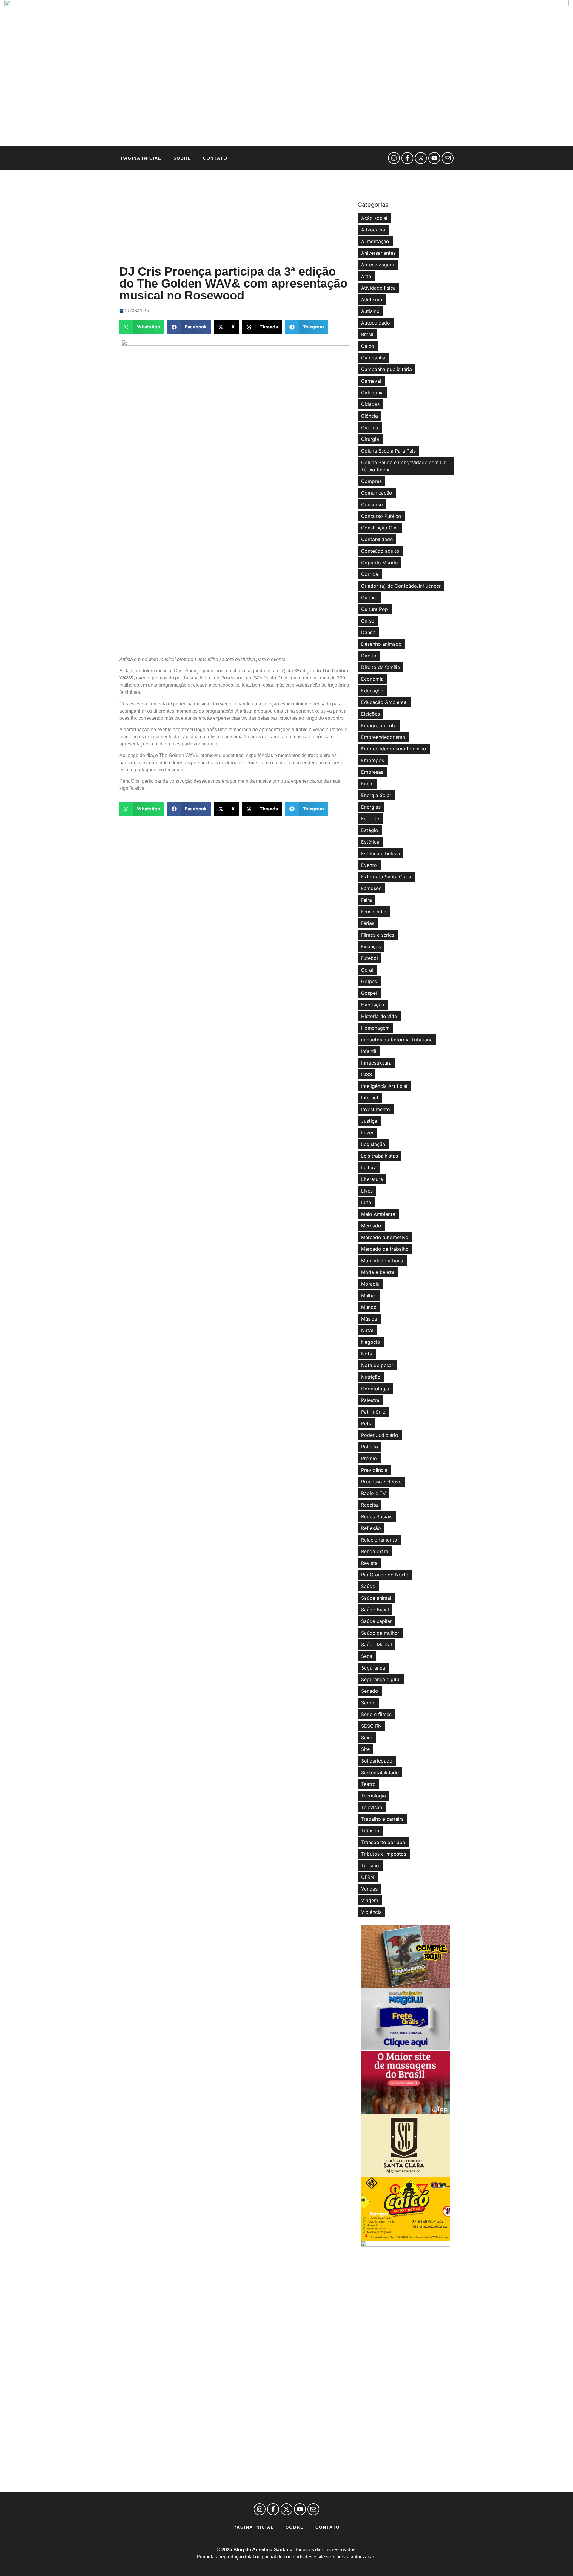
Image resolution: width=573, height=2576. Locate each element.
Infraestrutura (376, 1063)
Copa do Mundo (379, 563)
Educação (372, 691)
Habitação (373, 1005)
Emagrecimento (379, 725)
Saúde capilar (376, 1621)
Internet (370, 1098)
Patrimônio (373, 1412)
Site (365, 1749)
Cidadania (372, 393)
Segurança (373, 1668)
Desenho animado (381, 644)
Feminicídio (374, 912)
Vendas (369, 1889)
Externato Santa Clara (386, 877)
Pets (366, 1423)
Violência (371, 1912)
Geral (367, 970)
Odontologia (375, 1389)
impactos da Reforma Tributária (397, 1040)
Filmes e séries (378, 935)
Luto (366, 1202)
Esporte (370, 818)
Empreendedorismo (383, 737)
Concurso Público (381, 516)
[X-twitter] (421, 158)
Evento (369, 865)
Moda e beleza (378, 1272)
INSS (366, 1074)
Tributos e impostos (384, 1854)
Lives (367, 1191)
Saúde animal (376, 1598)
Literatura (372, 1179)
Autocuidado (376, 323)
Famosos (371, 888)
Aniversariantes (378, 253)
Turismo (370, 1865)
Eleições (371, 714)
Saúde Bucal (375, 1610)
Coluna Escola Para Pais (388, 451)
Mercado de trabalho (385, 1249)
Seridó (368, 1703)
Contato (215, 158)
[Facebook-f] (407, 158)
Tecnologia (373, 1796)
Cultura (369, 597)
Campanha (373, 358)
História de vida (379, 1016)
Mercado (371, 1226)
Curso (368, 621)
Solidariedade (377, 1761)
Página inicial (141, 158)
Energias (371, 807)
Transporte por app (383, 1842)
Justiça (369, 1121)
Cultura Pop (375, 609)
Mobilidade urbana (382, 1261)
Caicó (368, 346)
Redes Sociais (377, 1516)
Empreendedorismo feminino (394, 749)
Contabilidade (377, 539)
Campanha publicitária (386, 369)
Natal (367, 1330)
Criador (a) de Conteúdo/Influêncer (401, 586)
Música (369, 1319)
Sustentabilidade (380, 1772)
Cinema (370, 427)
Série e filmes (376, 1714)
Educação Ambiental (384, 702)
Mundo (369, 1307)
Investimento (376, 1109)
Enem (367, 784)
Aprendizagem (378, 265)
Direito (369, 656)
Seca (367, 1656)
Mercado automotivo (385, 1237)
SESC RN (371, 1726)
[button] (142, 327)
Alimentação (375, 241)
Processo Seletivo (381, 1482)
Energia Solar (376, 795)
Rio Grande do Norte (385, 1575)
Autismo (370, 311)
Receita (369, 1505)
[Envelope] (448, 158)
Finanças (371, 946)
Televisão (372, 1807)
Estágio (370, 830)
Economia (372, 679)
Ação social (374, 218)
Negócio (371, 1342)
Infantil (369, 1051)
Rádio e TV (373, 1493)
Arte (366, 276)
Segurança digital (381, 1679)
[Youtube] (434, 158)
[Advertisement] (235, 218)
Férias (368, 923)
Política (369, 1447)
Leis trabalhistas (379, 1156)
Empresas (372, 772)
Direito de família (381, 667)
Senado (370, 1691)
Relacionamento (379, 1540)
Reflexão (371, 1528)
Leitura (369, 1167)
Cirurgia (370, 439)
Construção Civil (380, 528)
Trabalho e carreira (382, 1819)
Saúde (368, 1586)
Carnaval (371, 381)
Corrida (370, 574)
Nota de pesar (377, 1365)
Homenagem (375, 1028)
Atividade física (378, 288)
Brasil (367, 334)
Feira (366, 900)
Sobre (182, 158)
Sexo (367, 1738)
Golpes (369, 981)
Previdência (374, 1470)
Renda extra (375, 1551)
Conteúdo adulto (380, 551)
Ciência (369, 416)
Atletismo (372, 299)
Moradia (370, 1284)
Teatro (368, 1784)
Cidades (370, 404)
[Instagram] (394, 158)
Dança (368, 632)
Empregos (373, 760)
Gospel (369, 993)
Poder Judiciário (380, 1435)
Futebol (369, 958)
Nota (367, 1354)
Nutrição (371, 1377)
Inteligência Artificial (384, 1086)
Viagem (370, 1900)
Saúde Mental (376, 1644)
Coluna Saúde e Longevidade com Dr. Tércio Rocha (404, 466)
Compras (371, 481)
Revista (369, 1563)
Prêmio (369, 1458)
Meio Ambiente (378, 1214)
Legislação (373, 1144)
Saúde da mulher (380, 1633)
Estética (370, 842)
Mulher (369, 1295)
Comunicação (377, 493)
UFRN (368, 1877)
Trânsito (370, 1831)
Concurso (372, 504)
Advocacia (373, 230)
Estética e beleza (381, 853)
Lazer (367, 1133)
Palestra (370, 1400)
